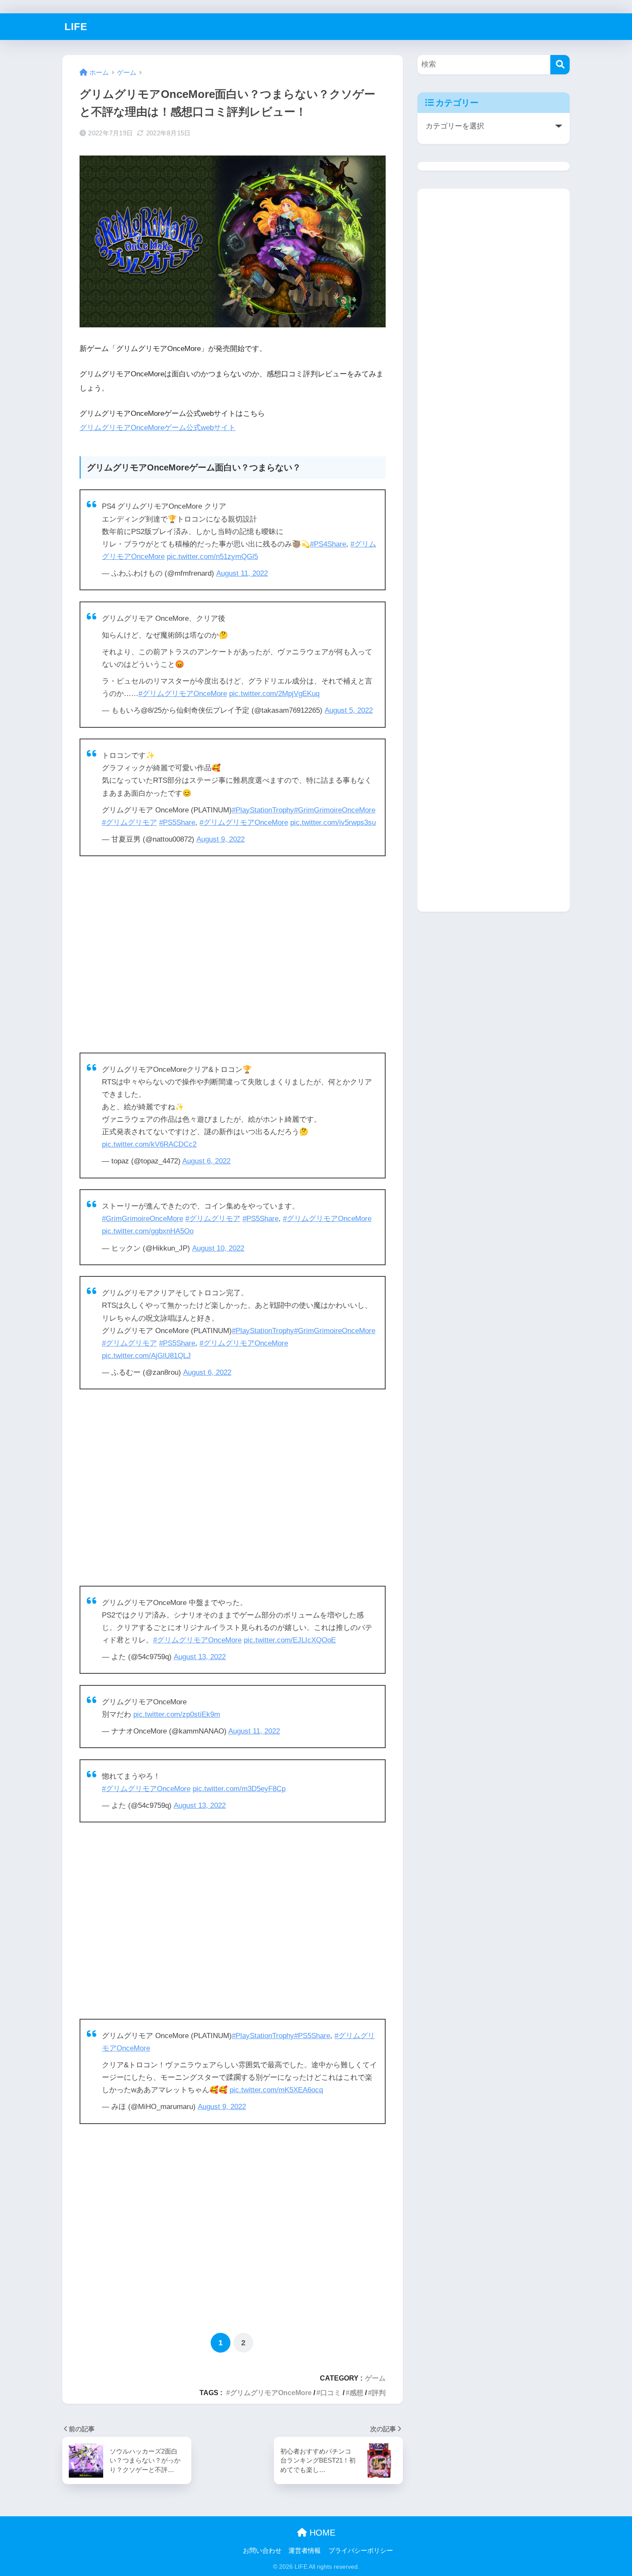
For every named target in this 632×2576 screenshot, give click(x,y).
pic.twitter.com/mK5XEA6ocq (276, 2090)
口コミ (331, 2393)
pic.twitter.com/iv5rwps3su (333, 823)
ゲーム (375, 2378)
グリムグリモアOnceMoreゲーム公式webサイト (158, 428)
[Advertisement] (233, 954)
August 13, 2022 (200, 1657)
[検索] (560, 65)
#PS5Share (177, 823)
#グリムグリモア (129, 823)
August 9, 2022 (221, 839)
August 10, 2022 (218, 1248)
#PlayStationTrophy (263, 810)
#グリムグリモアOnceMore (183, 694)
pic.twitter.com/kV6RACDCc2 (149, 1144)
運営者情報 (305, 2551)
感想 (356, 2393)
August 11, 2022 (242, 573)
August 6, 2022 (206, 1161)
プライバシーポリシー (361, 2551)
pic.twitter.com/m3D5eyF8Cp (239, 1789)
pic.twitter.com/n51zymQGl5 (212, 557)
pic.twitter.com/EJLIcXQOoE (290, 1640)
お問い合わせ (262, 2551)
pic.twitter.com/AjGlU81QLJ (146, 1356)
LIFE (76, 27)
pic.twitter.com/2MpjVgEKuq (274, 694)
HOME (321, 2533)
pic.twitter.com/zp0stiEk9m (177, 1714)
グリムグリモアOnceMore (271, 2393)
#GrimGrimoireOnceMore (335, 810)
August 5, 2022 (349, 710)
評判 (379, 2393)
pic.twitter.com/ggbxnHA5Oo (148, 1231)
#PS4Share (328, 544)
